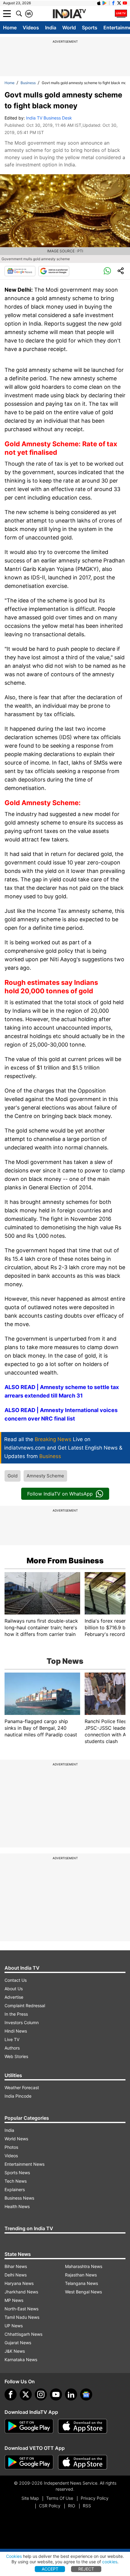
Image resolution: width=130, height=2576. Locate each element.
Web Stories (16, 2056)
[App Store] (83, 2426)
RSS (87, 2506)
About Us (14, 1989)
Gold (13, 1476)
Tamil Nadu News (22, 2317)
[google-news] (86, 2394)
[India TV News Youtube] (125, 3)
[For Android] (29, 2462)
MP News (14, 2300)
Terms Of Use (60, 2498)
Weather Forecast (22, 2088)
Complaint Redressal (25, 2006)
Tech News (16, 2181)
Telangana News (81, 2283)
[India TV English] (69, 14)
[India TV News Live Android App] (29, 2426)
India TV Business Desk (49, 118)
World (69, 28)
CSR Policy (50, 2506)
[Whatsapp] (107, 271)
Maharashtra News (84, 2266)
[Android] (105, 3)
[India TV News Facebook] (113, 3)
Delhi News (16, 2275)
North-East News (21, 2309)
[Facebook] (11, 2394)
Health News (17, 2206)
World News (16, 2139)
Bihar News (16, 2266)
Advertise (14, 1997)
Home (10, 28)
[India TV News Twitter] (119, 3)
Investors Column (22, 2022)
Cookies (14, 2556)
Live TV (12, 2039)
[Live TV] (121, 14)
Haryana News (19, 2283)
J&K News (15, 2351)
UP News (14, 2326)
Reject (86, 2569)
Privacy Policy (95, 2498)
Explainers (15, 2189)
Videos (31, 28)
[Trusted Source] (54, 271)
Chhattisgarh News (23, 2334)
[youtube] (56, 2394)
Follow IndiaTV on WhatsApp (60, 1494)
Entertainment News (24, 2164)
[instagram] (41, 2394)
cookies (110, 2562)
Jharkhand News (21, 2292)
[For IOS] (83, 2462)
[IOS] (99, 3)
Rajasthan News (81, 2275)
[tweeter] (26, 2394)
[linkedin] (71, 2394)
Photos (11, 2147)
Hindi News (16, 2031)
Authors (12, 2048)
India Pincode (18, 2096)
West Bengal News (83, 2292)
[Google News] (20, 271)
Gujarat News (18, 2343)
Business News (19, 2198)
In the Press (16, 2014)
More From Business (65, 1561)
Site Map (30, 2498)
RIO (72, 2506)
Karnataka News (21, 2360)
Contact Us (16, 1980)
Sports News (17, 2173)
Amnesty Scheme (45, 1476)
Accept (50, 2569)
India (51, 28)
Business (28, 83)
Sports (90, 28)
